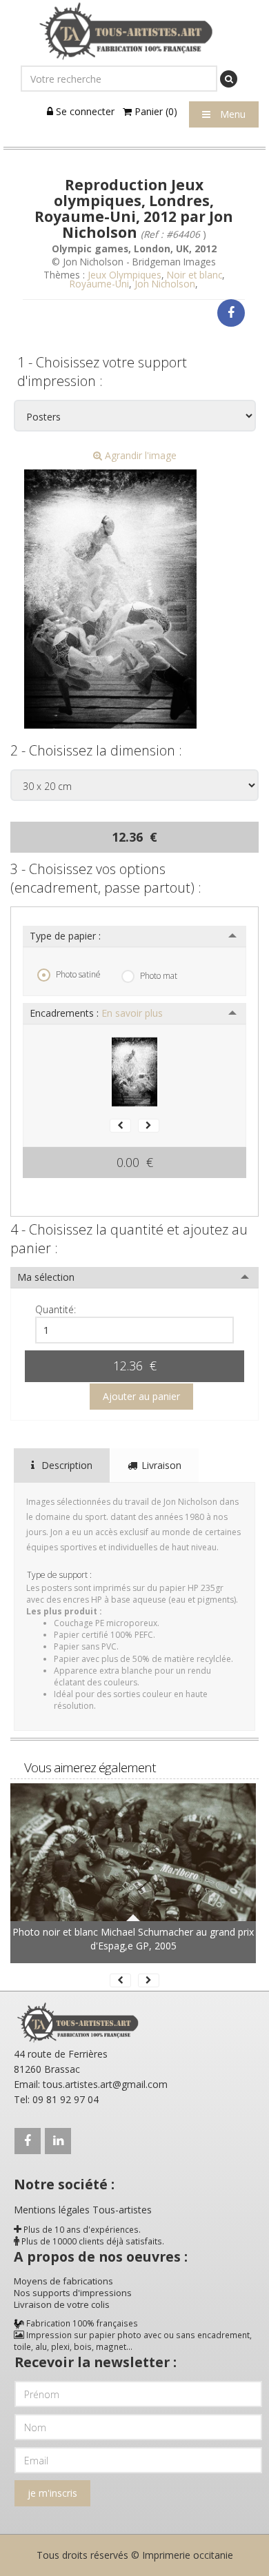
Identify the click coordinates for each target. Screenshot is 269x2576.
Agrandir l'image (139, 455)
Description (66, 1465)
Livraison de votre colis (62, 2304)
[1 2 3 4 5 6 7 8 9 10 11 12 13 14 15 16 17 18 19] (134, 1330)
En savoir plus (132, 1013)
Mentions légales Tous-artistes (83, 2210)
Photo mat (159, 976)
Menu (231, 114)
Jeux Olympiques (124, 275)
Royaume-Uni (99, 284)
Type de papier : (65, 936)
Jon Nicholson (165, 284)
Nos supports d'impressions (73, 2293)
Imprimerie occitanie (188, 2555)
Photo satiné (78, 974)
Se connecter (84, 111)
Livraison (161, 1465)
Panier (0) (155, 111)
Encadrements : (96, 1013)
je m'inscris (52, 2493)
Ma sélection (46, 1277)
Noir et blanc (195, 275)
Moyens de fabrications (63, 2281)
